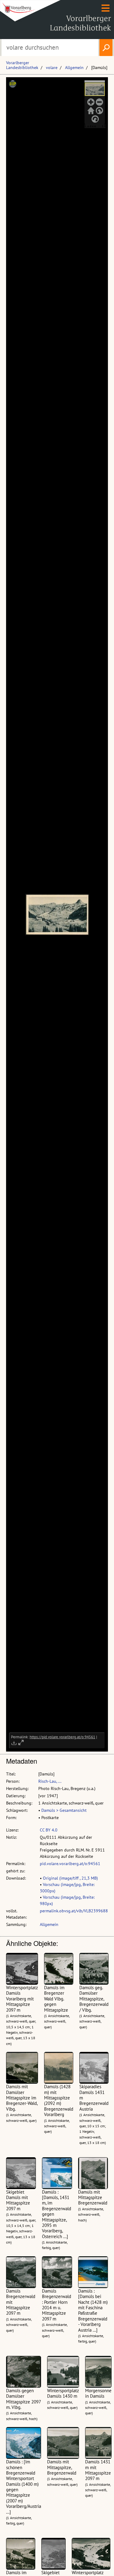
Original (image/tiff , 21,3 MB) (70, 1878)
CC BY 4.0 (49, 1830)
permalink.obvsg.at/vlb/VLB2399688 (74, 1911)
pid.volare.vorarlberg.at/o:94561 (70, 1864)
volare (52, 68)
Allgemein (74, 68)
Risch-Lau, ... (50, 1781)
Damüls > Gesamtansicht (64, 1810)
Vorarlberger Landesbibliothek (22, 65)
